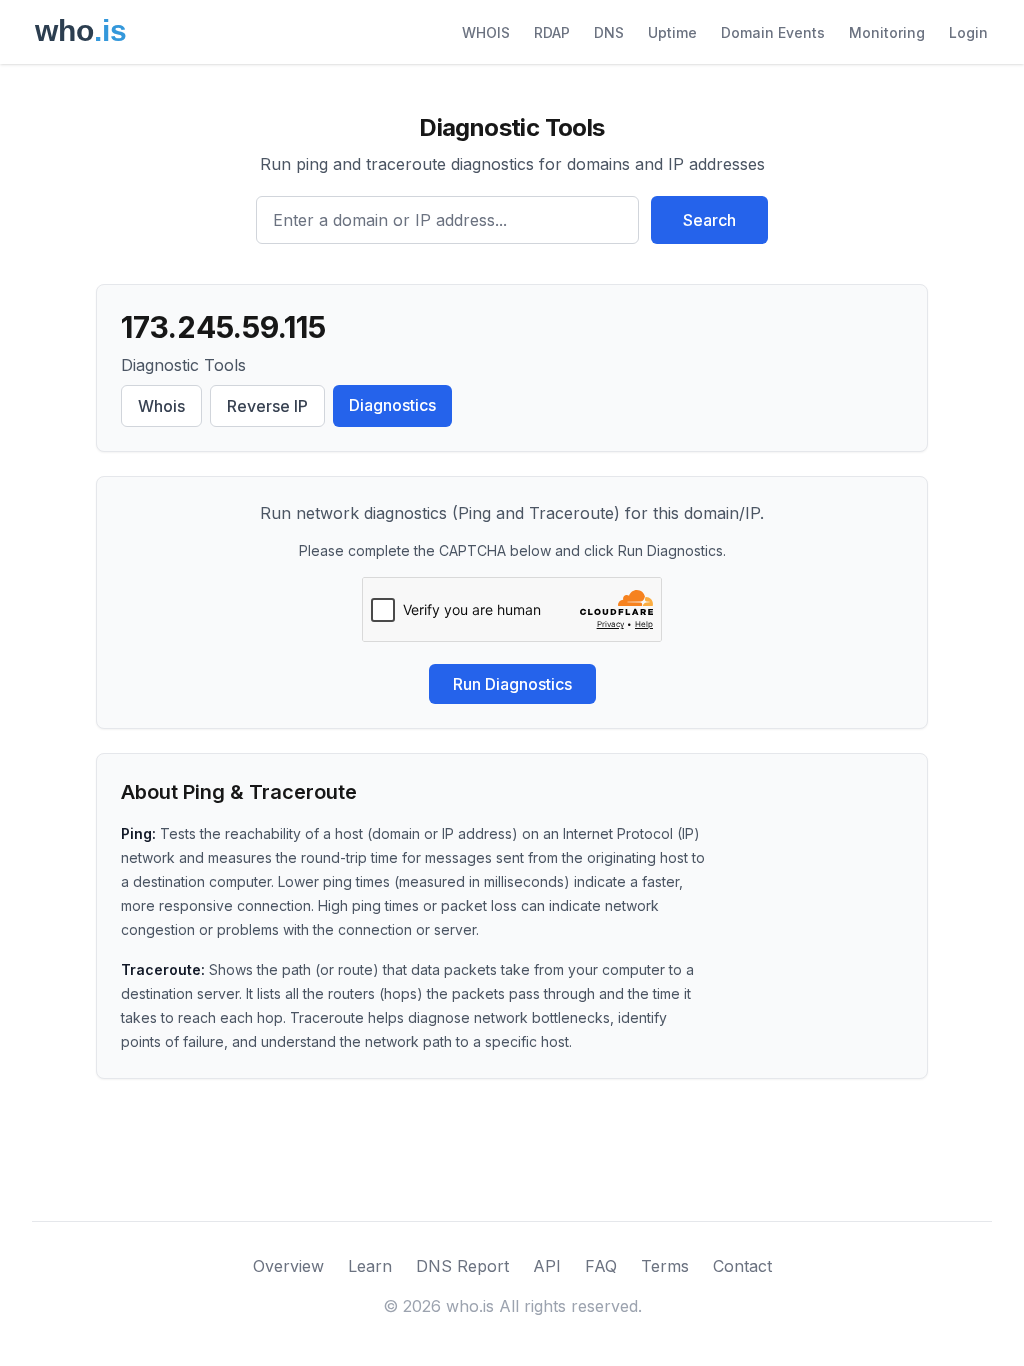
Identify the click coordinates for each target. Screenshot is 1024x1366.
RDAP (552, 32)
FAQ (601, 1266)
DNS (609, 32)
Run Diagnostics (512, 684)
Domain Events (773, 32)
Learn (370, 1266)
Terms (665, 1266)
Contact (742, 1266)
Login (968, 32)
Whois (161, 406)
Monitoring (887, 32)
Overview (288, 1266)
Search (709, 220)
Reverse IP (267, 406)
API (547, 1266)
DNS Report (462, 1266)
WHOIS (486, 32)
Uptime (672, 32)
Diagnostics (392, 405)
